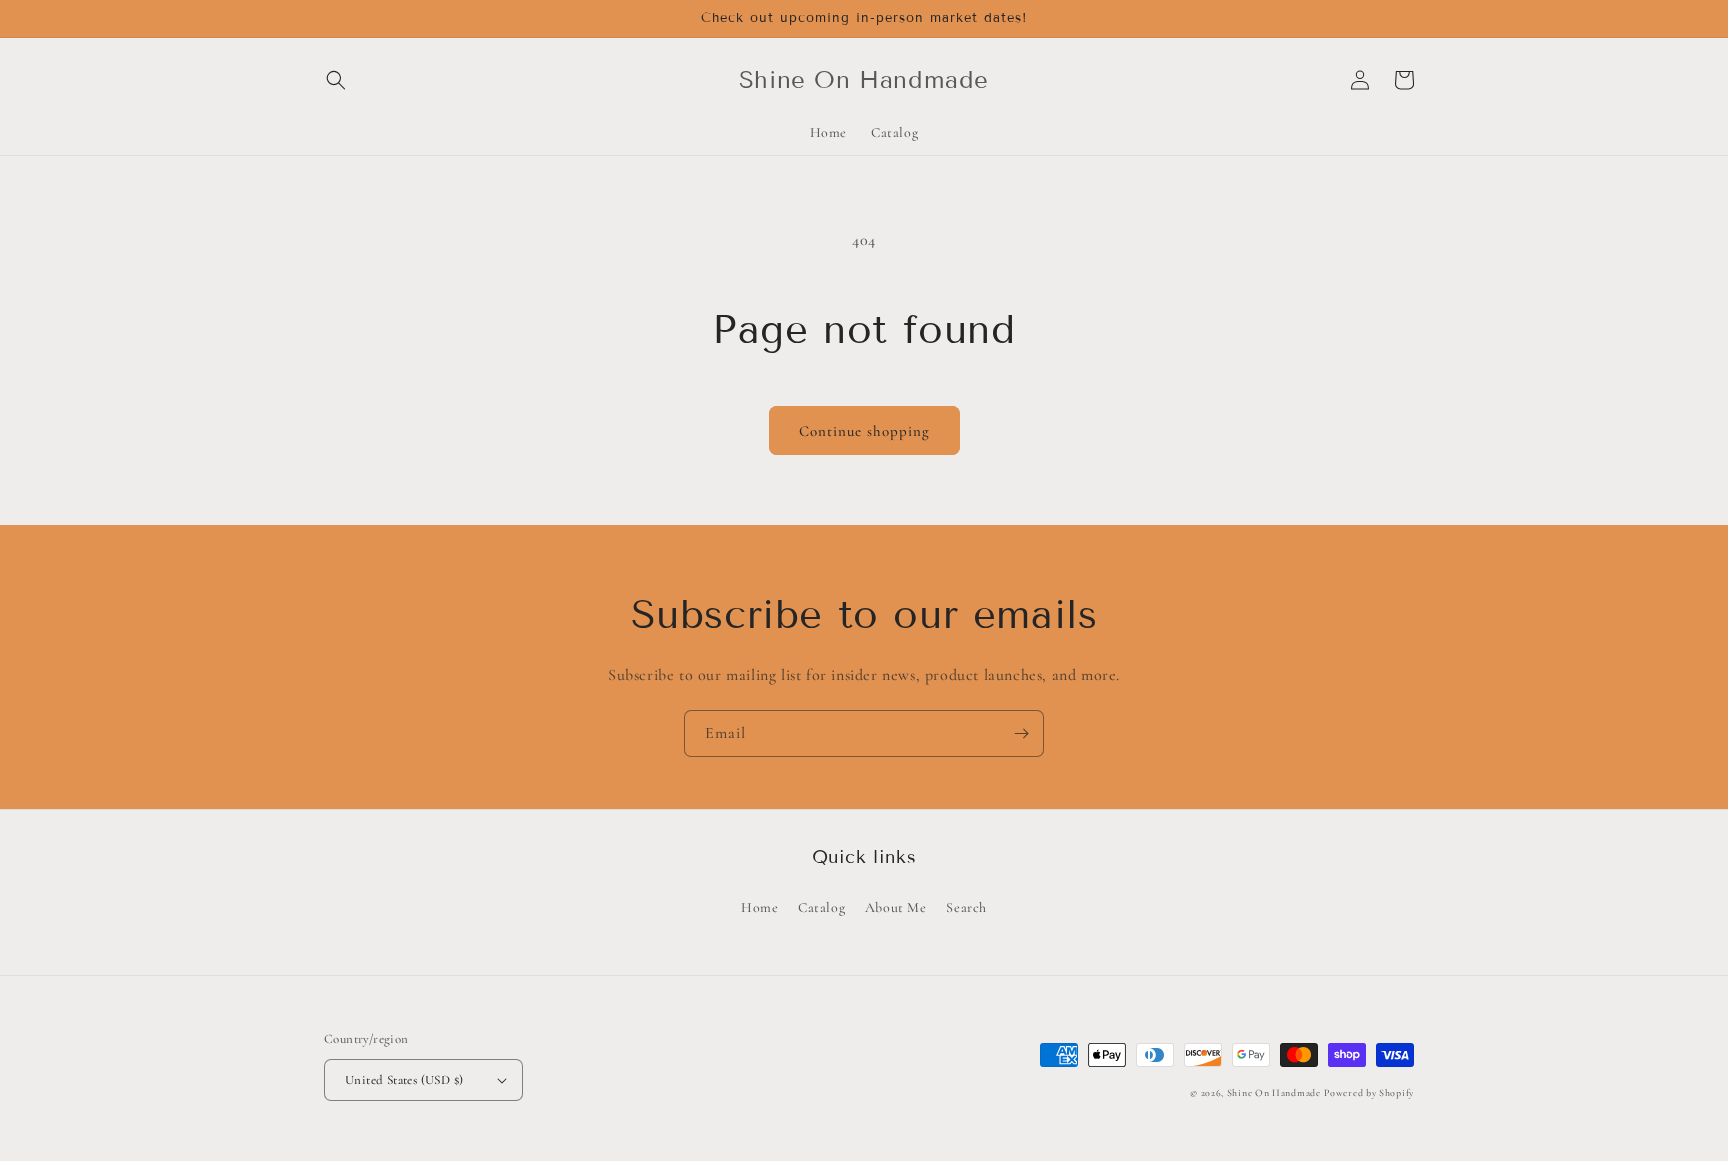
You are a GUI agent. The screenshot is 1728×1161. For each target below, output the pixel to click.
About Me (896, 907)
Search (966, 907)
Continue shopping (864, 431)
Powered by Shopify (1369, 1093)
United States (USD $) (404, 1080)
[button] (336, 80)
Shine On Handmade (1274, 1093)
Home (759, 907)
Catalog (821, 907)
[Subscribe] (1021, 733)
